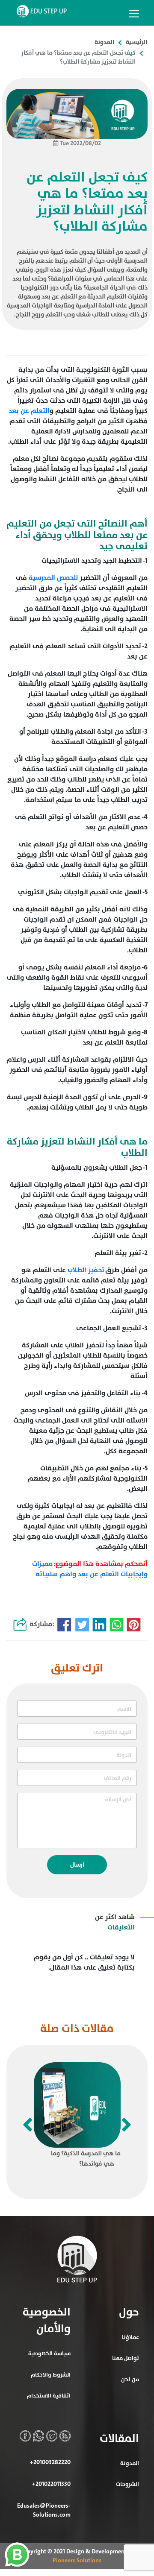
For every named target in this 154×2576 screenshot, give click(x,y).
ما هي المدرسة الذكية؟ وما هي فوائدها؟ (86, 2159)
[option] (77, 2117)
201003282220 (50, 2462)
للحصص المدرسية (53, 578)
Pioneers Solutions (77, 2560)
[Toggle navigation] (134, 14)
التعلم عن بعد (29, 411)
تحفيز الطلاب (86, 1270)
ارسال (77, 1865)
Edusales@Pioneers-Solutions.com (44, 2510)
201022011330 (51, 2484)
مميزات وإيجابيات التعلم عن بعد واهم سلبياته (90, 1569)
